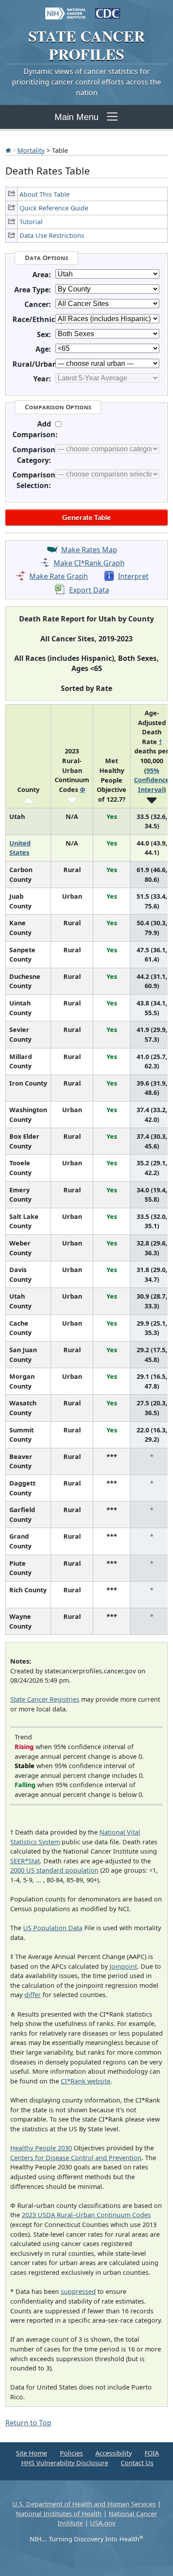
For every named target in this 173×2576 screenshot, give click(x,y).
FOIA (152, 2453)
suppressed (78, 2291)
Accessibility (114, 2453)
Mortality (31, 150)
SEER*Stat (25, 1861)
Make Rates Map (89, 550)
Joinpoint (123, 1966)
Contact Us (137, 2463)
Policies (71, 2453)
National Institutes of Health (59, 2514)
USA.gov (103, 2523)
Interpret (133, 576)
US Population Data (53, 1928)
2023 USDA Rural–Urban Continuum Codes (86, 2215)
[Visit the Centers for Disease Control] (108, 9)
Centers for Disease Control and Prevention (76, 2158)
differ (33, 1995)
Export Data (89, 590)
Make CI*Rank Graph (89, 563)
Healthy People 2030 (41, 2148)
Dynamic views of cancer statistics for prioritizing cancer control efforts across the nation (86, 82)
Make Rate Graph (59, 576)
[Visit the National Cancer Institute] (65, 9)
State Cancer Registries (45, 1699)
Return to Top (28, 2423)
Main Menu (77, 117)
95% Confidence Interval (152, 780)
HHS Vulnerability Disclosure (65, 2463)
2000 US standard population (54, 1870)
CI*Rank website (86, 2081)
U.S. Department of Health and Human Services (84, 2504)
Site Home (31, 2453)
